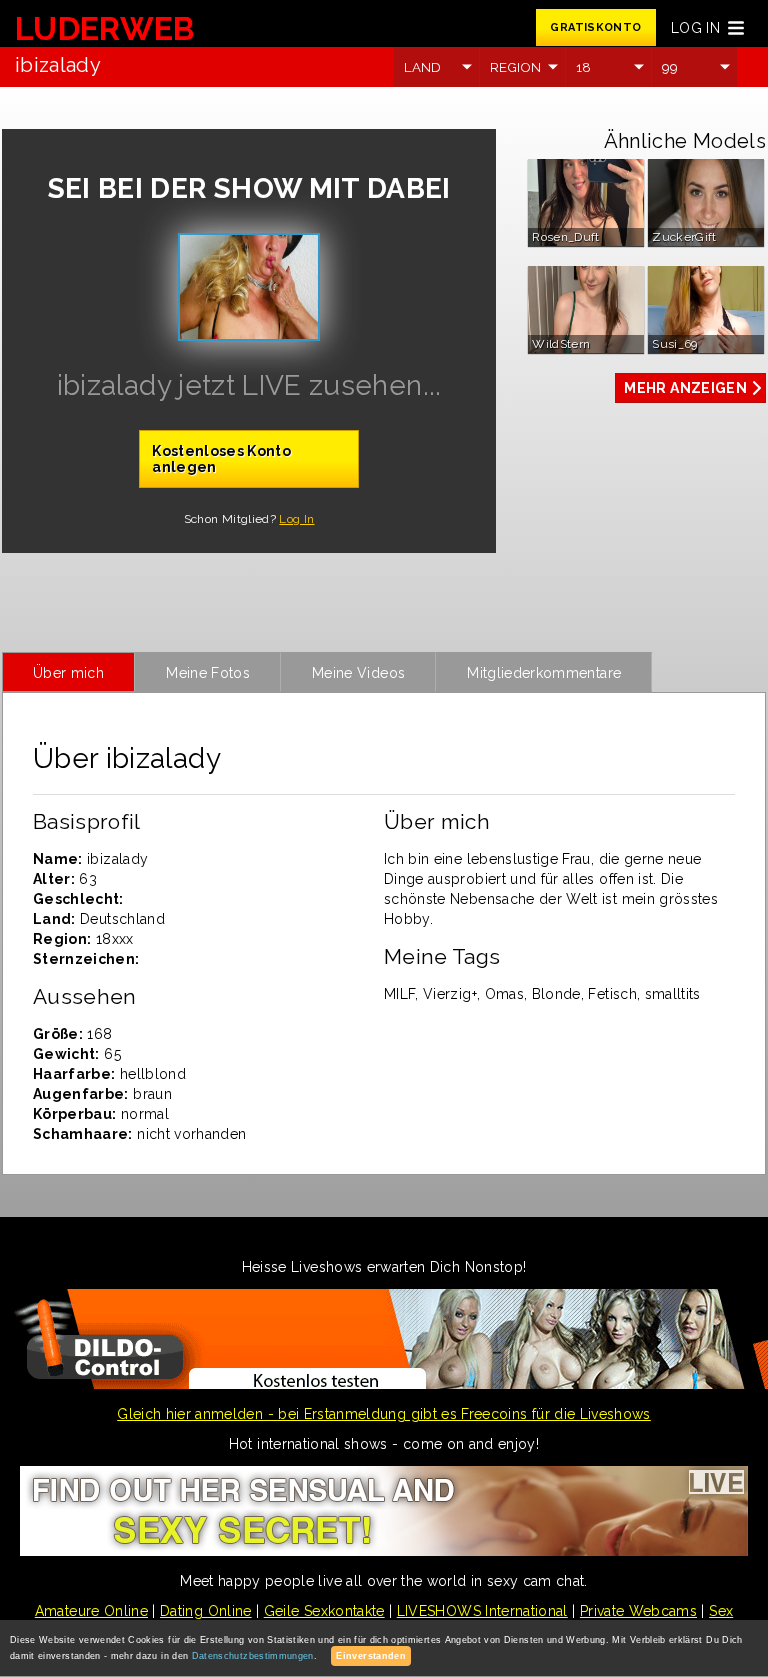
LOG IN (695, 28)
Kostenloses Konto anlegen (221, 459)
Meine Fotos (208, 673)
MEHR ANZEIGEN (685, 388)
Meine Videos (358, 673)
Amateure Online (91, 1611)
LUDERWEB (105, 28)
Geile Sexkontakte (324, 1611)
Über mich (68, 673)
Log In (296, 519)
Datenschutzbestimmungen (253, 1656)
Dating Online (206, 1611)
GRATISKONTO (595, 27)
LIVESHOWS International (482, 1611)
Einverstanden (371, 1656)
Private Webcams (638, 1611)
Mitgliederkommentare (544, 673)
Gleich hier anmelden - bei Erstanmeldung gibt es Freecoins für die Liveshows (384, 1414)
